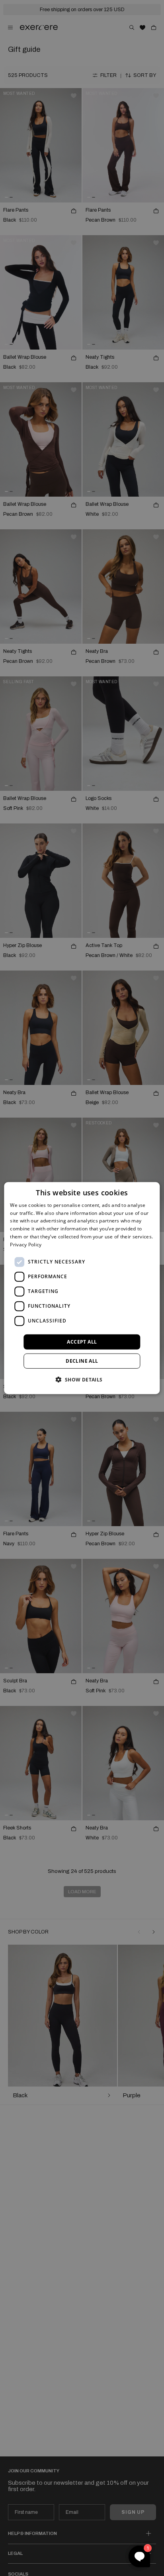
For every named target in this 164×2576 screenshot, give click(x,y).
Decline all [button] (82, 1361)
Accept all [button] (82, 1341)
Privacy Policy (26, 1245)
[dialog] (82, 1288)
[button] (82, 1379)
